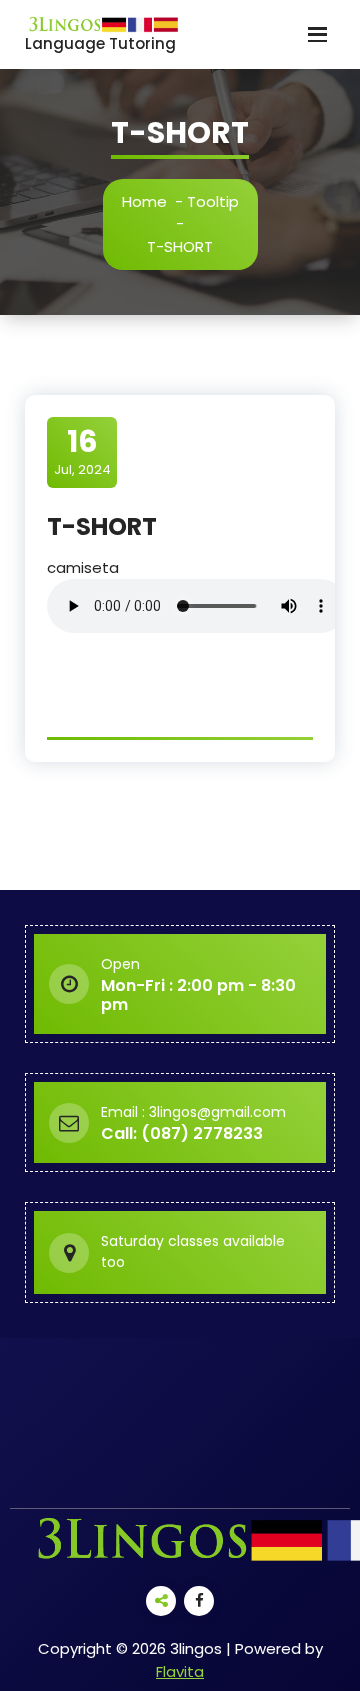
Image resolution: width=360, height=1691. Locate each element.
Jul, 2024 (82, 451)
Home (144, 201)
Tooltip (213, 201)
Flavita (180, 1671)
